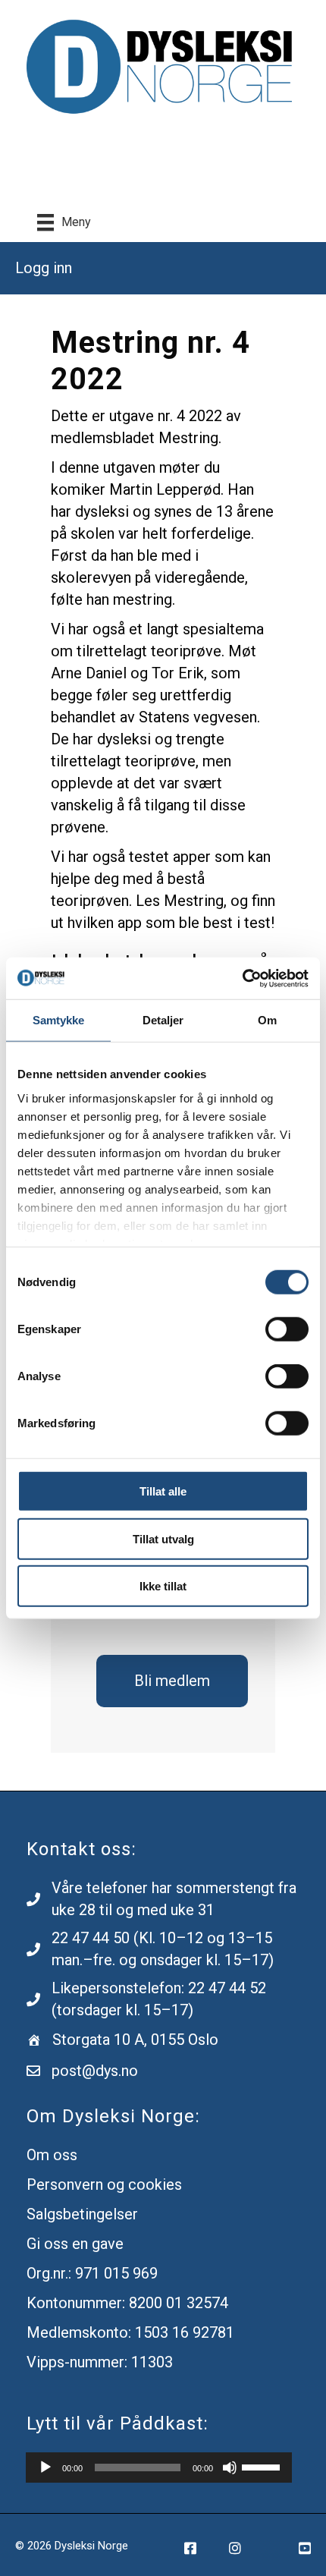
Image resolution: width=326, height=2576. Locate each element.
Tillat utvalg (163, 1538)
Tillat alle (163, 1491)
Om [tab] (267, 1020)
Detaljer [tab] (163, 1020)
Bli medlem (172, 1681)
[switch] (287, 1329)
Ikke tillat (163, 1586)
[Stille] (230, 2467)
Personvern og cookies (104, 2184)
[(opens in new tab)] (163, 66)
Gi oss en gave (75, 2244)
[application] (159, 2467)
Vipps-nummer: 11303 (100, 2362)
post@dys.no (95, 2071)
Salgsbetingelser (82, 2214)
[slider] (263, 2466)
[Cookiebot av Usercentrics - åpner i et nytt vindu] (242, 978)
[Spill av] (45, 2467)
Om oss (52, 2155)
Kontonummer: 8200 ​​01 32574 (127, 2303)
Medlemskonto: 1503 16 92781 (130, 2332)
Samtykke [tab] (59, 1020)
